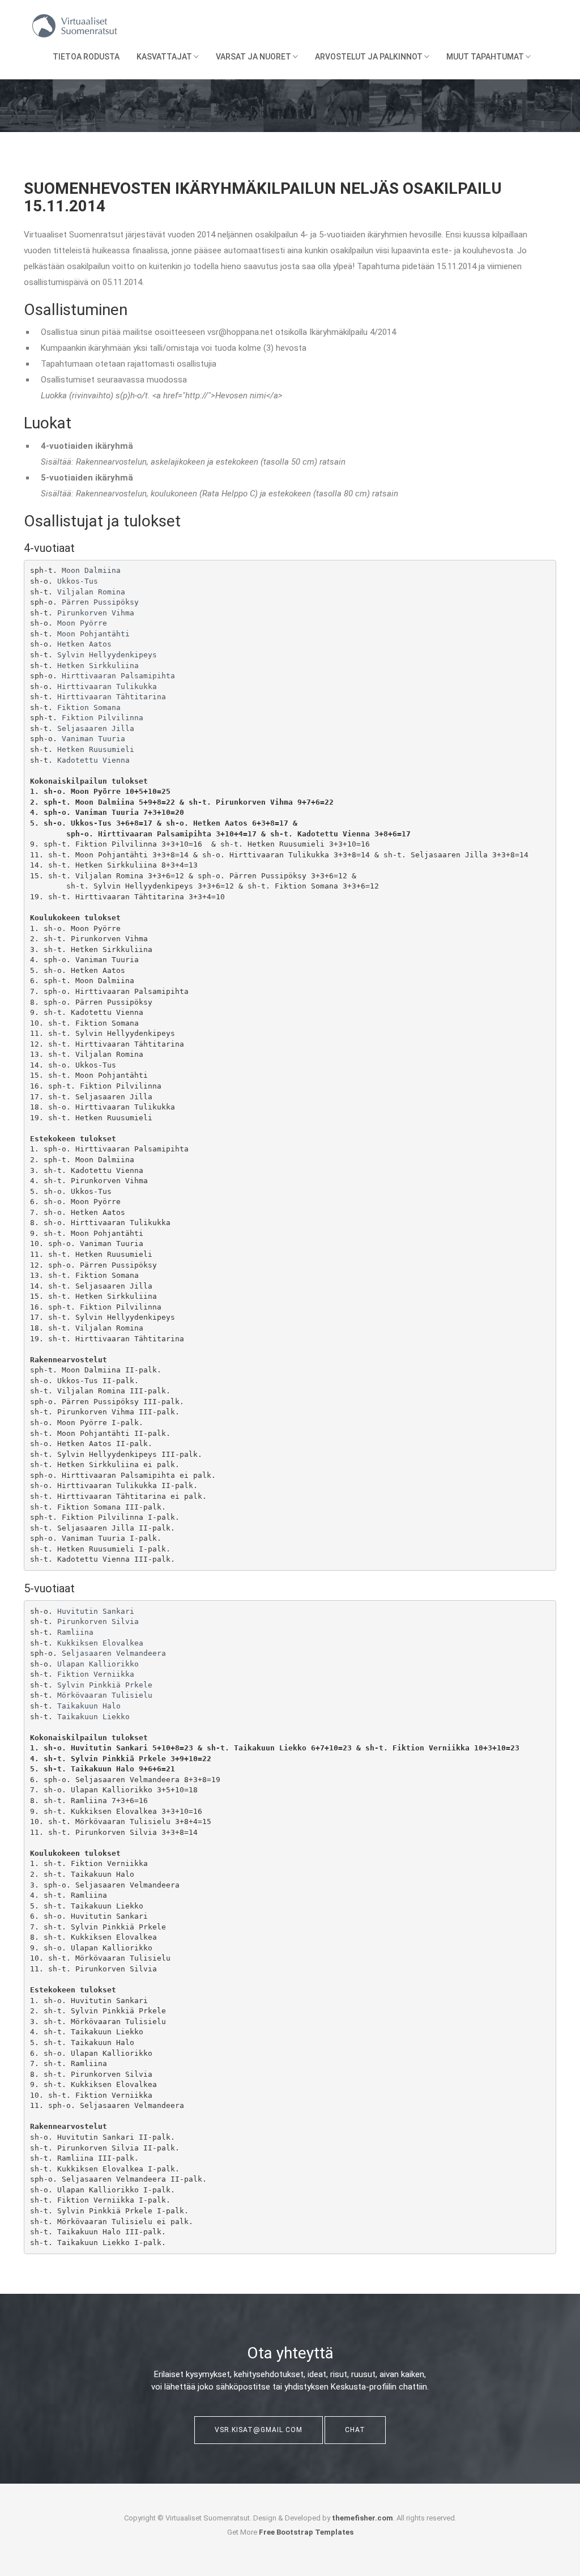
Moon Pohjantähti (93, 634)
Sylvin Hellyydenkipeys (107, 655)
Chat (355, 2430)
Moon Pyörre (82, 623)
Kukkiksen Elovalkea (100, 1643)
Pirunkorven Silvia (98, 1621)
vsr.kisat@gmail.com (259, 2430)
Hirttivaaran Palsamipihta (118, 676)
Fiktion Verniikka (96, 1674)
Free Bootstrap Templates (306, 2532)
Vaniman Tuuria (93, 739)
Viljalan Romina (91, 592)
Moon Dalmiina (91, 570)
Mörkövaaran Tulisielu (105, 1695)
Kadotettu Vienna (93, 760)
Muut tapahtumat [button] (486, 57)
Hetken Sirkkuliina (98, 666)
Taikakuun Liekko (93, 1717)
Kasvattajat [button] (165, 57)
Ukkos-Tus (78, 581)
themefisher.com (362, 2518)
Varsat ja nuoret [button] (254, 57)
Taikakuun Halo (89, 1706)
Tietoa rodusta (86, 57)
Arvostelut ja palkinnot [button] (370, 57)
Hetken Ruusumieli (96, 749)
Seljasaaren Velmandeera (114, 1653)
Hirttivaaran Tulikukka (107, 686)
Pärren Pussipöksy (100, 602)
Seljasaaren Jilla (96, 728)
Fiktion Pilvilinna (103, 718)
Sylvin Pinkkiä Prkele (105, 1685)
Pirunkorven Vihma (96, 613)
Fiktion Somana (89, 707)
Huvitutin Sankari (96, 1611)
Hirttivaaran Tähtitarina (112, 697)
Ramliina (75, 1632)
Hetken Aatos (84, 644)
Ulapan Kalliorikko (98, 1664)
